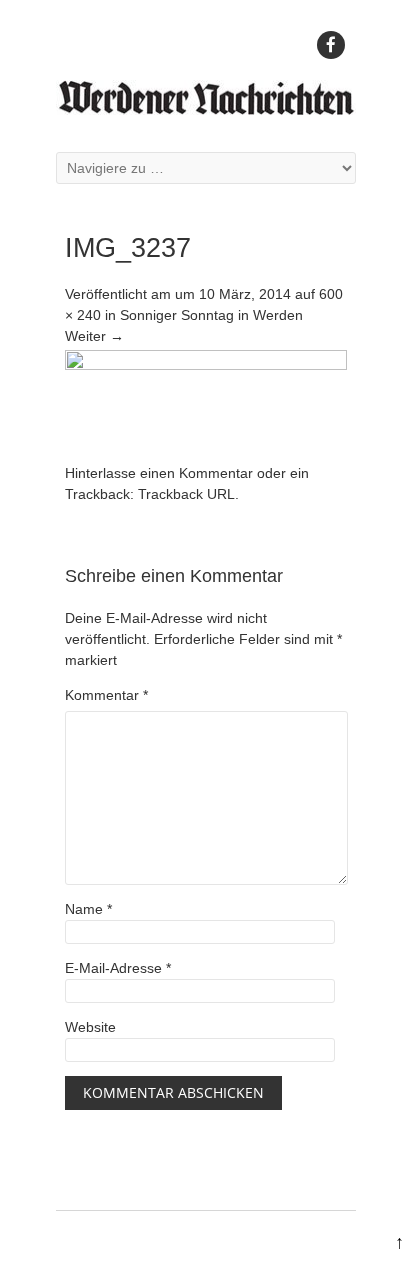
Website (90, 1027)
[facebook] (331, 45)
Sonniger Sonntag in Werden (211, 315)
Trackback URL (186, 494)
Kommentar (106, 695)
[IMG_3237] (206, 365)
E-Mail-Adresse (118, 968)
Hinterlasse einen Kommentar (159, 473)
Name (88, 909)
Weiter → (94, 336)
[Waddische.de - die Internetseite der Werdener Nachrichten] (206, 110)
